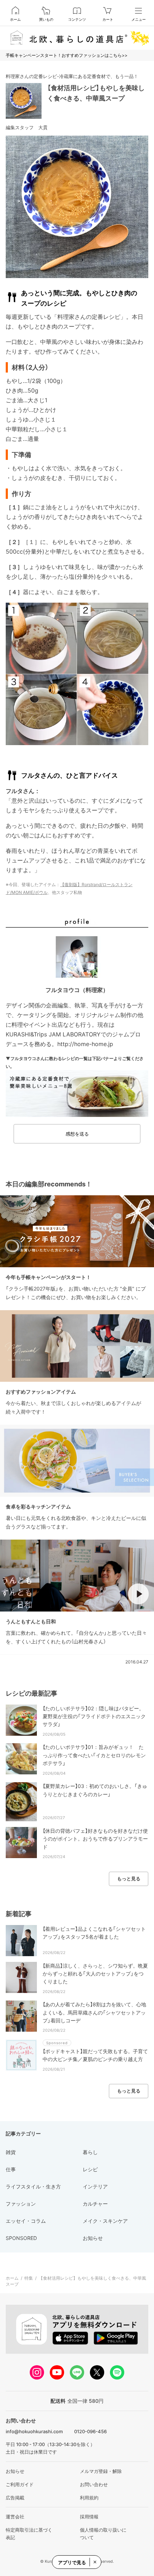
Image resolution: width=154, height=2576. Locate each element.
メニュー (139, 19)
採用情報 (89, 2517)
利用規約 (89, 2498)
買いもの (46, 19)
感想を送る (77, 1134)
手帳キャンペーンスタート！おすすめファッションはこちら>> (67, 55)
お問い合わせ (94, 2484)
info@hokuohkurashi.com (34, 2431)
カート (108, 19)
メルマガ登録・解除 (101, 2471)
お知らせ (15, 2471)
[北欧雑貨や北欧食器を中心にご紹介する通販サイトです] (77, 38)
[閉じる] (95, 2562)
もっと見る (129, 1878)
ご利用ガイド (20, 2484)
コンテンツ (77, 19)
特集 (29, 2278)
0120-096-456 (90, 2431)
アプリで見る (72, 2562)
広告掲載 (15, 2498)
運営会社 (15, 2517)
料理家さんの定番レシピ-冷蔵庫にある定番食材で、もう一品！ (72, 76)
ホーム (15, 19)
